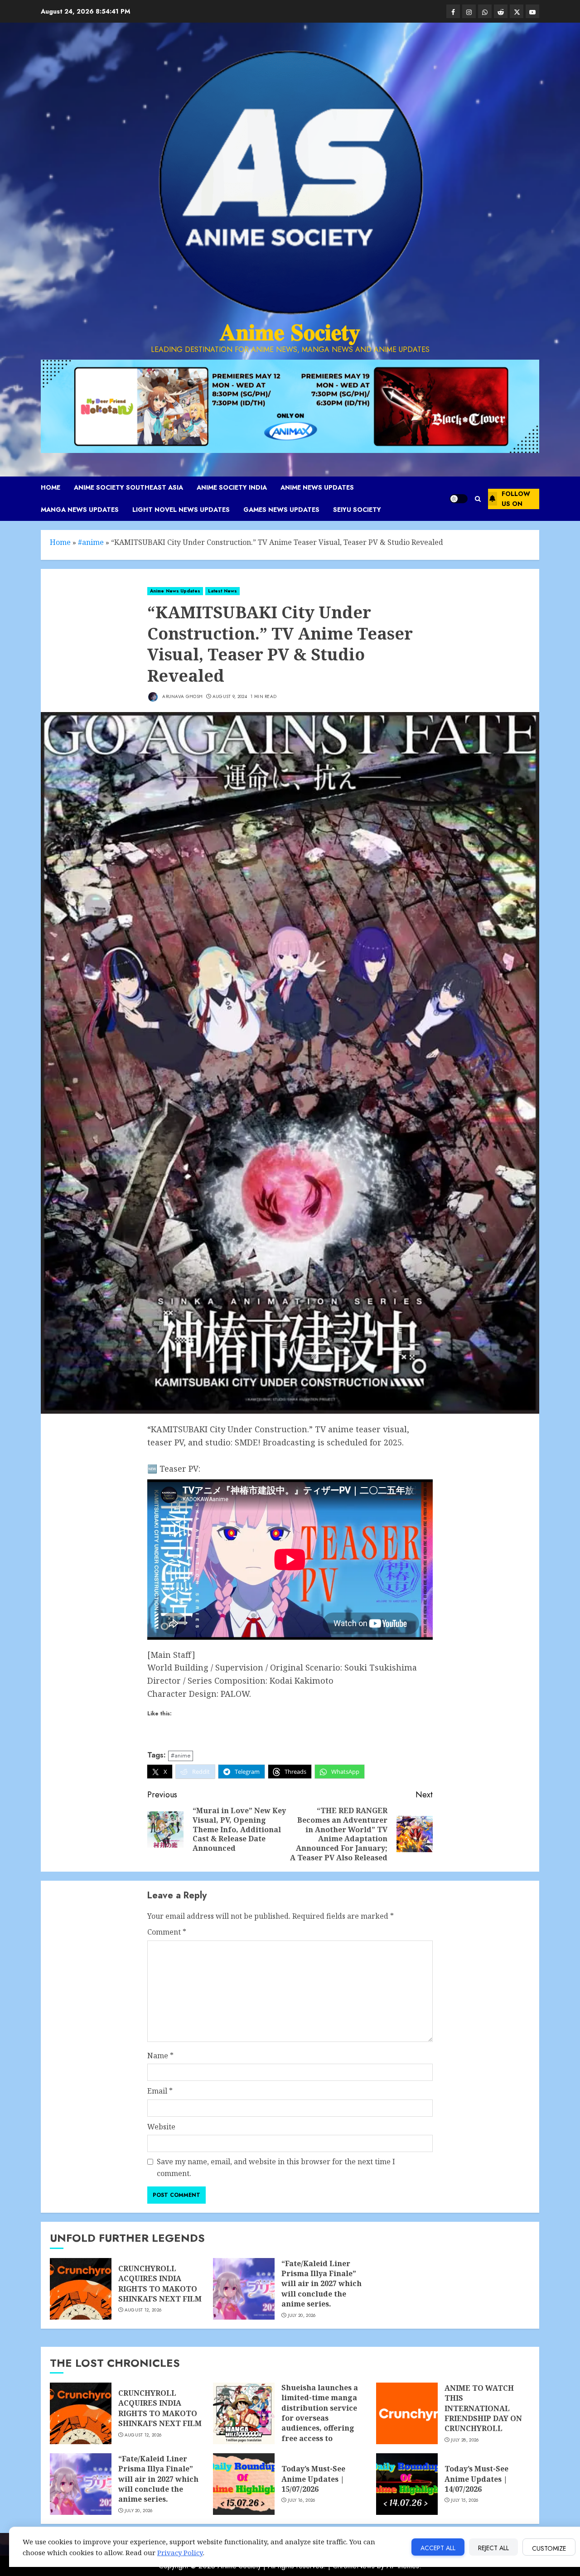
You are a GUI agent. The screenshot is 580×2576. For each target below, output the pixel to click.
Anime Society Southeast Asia (128, 487)
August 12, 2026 (143, 2310)
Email (160, 2091)
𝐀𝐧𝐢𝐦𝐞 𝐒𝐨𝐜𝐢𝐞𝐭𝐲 (290, 332)
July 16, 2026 (302, 2500)
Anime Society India (232, 487)
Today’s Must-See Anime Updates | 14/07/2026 (476, 2479)
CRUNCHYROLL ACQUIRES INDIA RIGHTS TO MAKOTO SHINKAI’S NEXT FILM (160, 2284)
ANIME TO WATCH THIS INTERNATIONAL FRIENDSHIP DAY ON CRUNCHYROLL (483, 2408)
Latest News (222, 591)
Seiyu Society (357, 510)
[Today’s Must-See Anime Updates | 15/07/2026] (244, 2484)
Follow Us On (516, 499)
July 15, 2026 (465, 2500)
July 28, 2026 (465, 2440)
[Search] (478, 499)
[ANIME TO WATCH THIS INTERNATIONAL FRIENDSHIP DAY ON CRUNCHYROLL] (407, 2413)
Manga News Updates (80, 510)
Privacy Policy (180, 2552)
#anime (91, 542)
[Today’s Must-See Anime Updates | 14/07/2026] (407, 2484)
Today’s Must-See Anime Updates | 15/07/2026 (313, 2479)
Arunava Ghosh (182, 696)
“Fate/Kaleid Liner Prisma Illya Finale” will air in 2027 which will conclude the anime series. (321, 2284)
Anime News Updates (317, 487)
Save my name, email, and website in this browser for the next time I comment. (276, 2167)
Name (160, 2056)
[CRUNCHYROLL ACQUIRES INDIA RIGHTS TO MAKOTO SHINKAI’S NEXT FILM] (81, 2289)
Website (161, 2127)
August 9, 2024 (230, 697)
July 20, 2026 (302, 2316)
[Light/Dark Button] (459, 499)
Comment (167, 1932)
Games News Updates (281, 510)
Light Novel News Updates (181, 510)
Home (51, 487)
